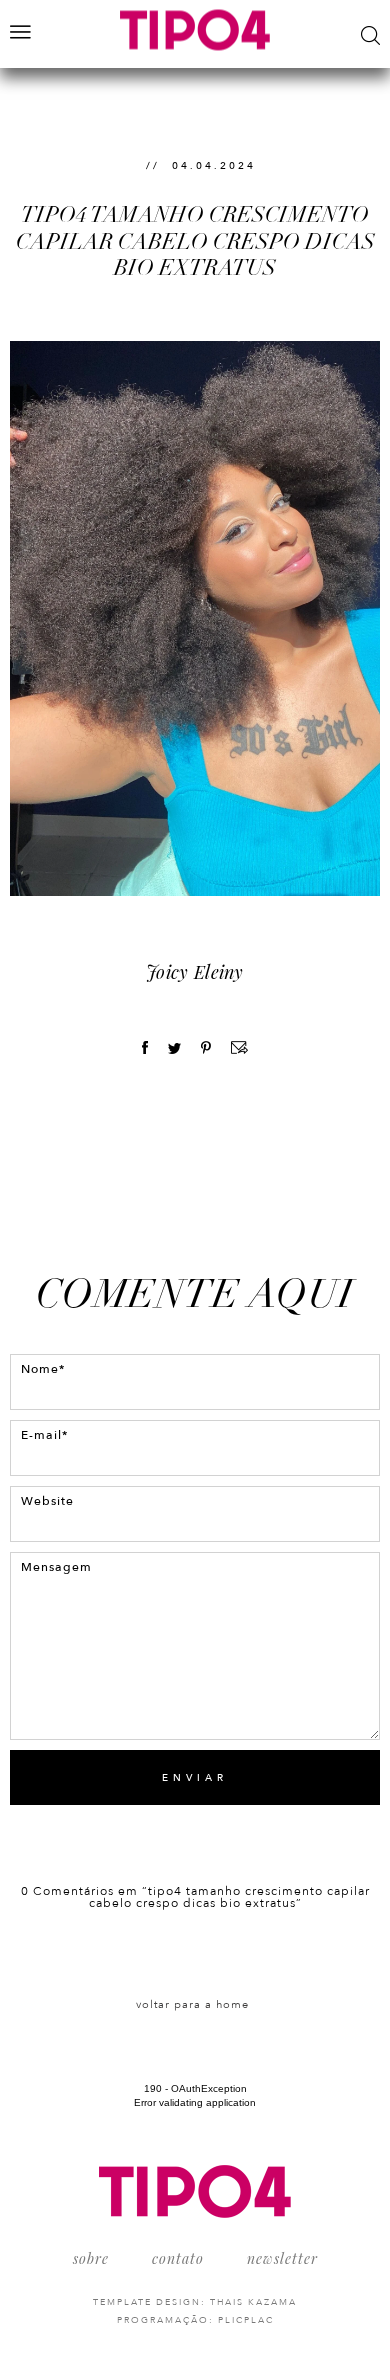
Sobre (91, 2258)
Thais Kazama (253, 2302)
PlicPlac (246, 2320)
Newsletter (282, 2258)
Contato (178, 2258)
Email (239, 1047)
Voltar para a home (192, 2004)
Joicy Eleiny (195, 972)
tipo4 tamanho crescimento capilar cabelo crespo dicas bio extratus (195, 241)
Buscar (370, 35)
